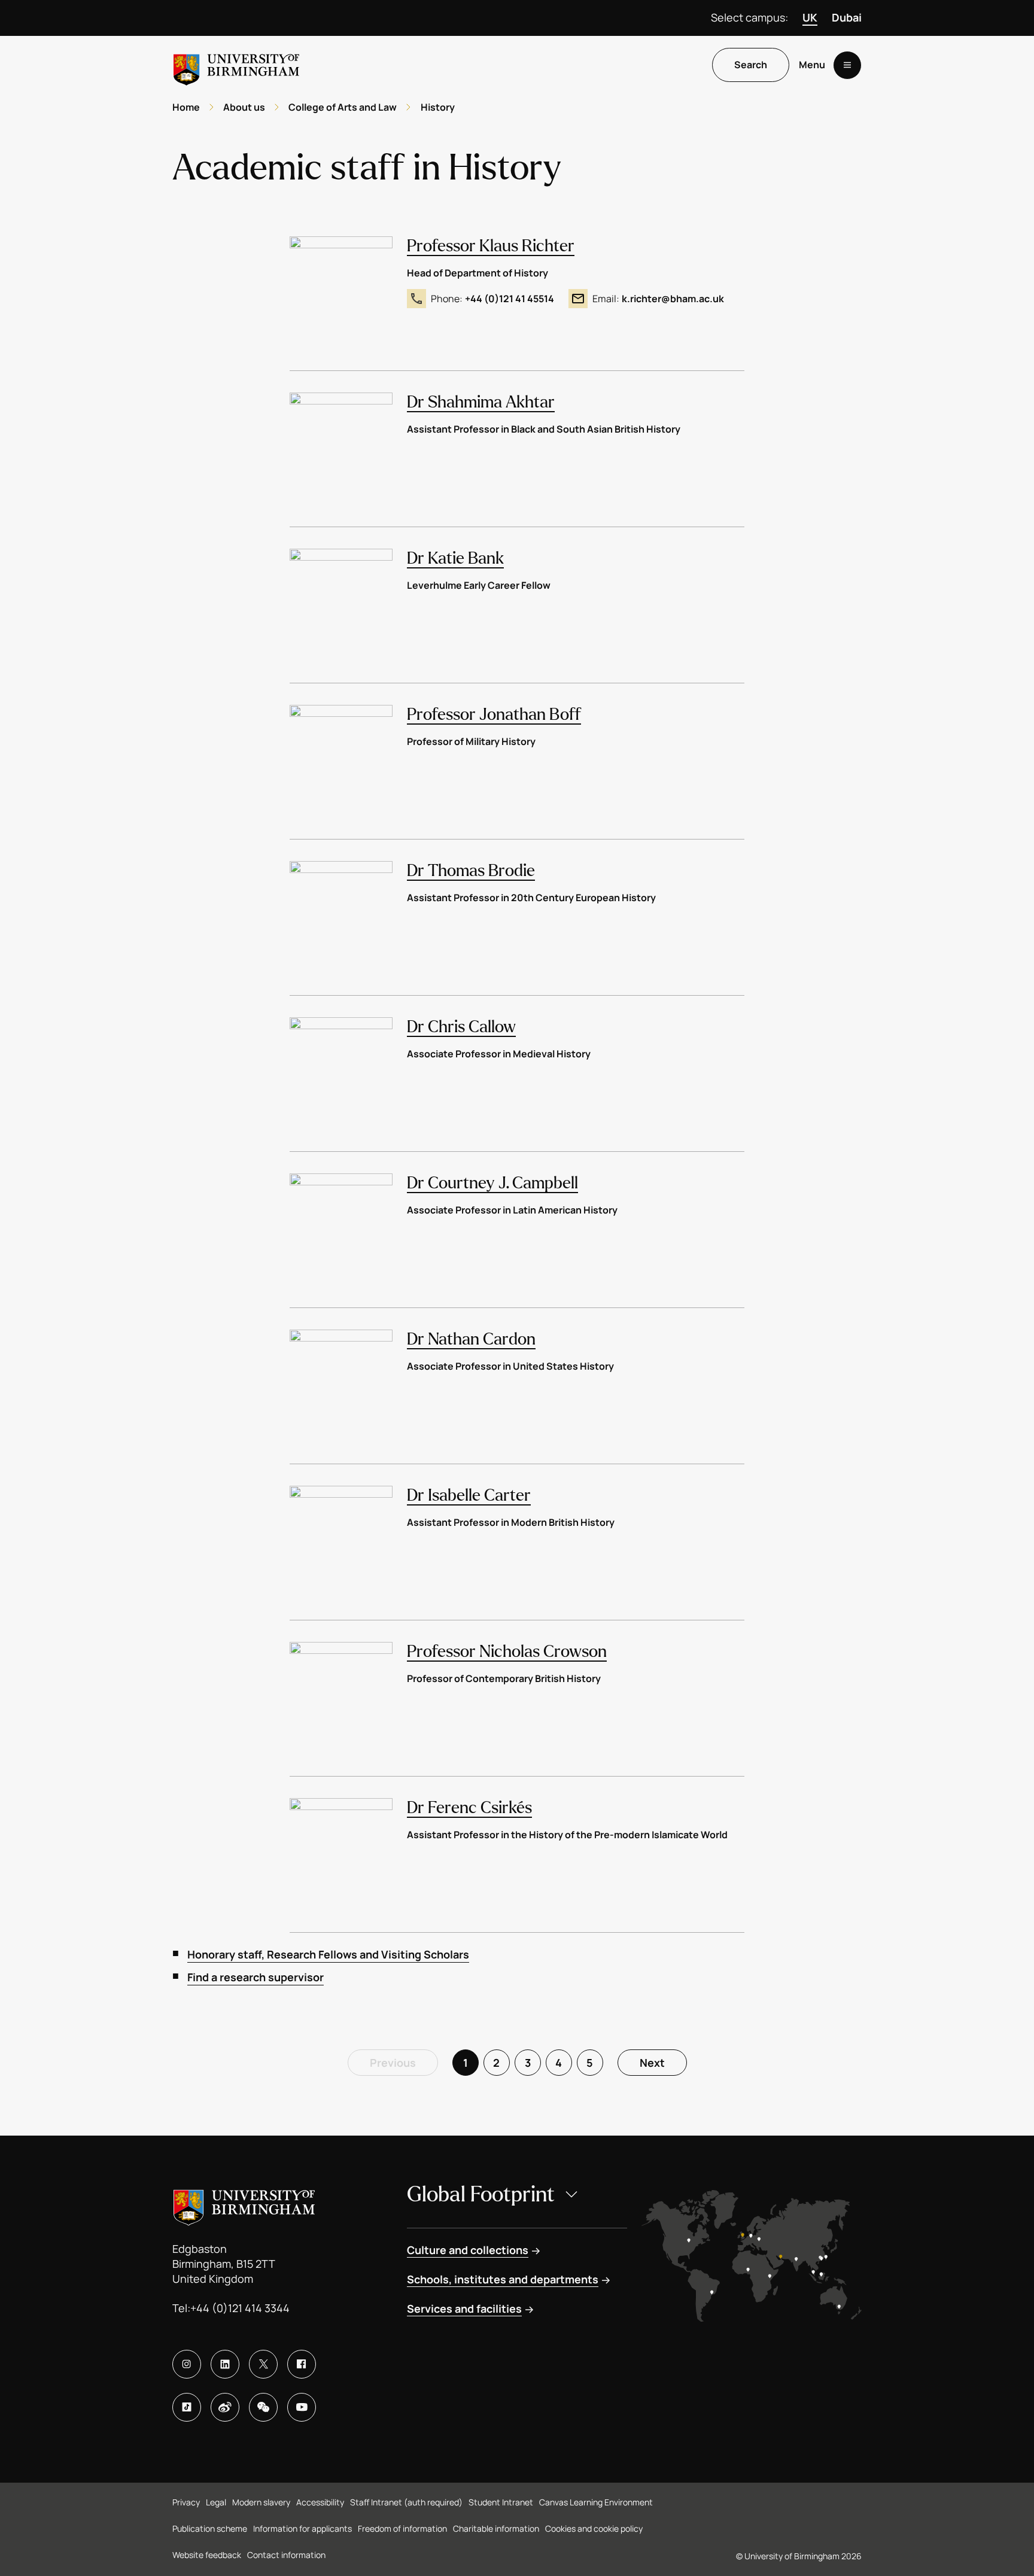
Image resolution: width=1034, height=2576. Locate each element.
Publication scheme (210, 2528)
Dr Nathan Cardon (471, 1339)
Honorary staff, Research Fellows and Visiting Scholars (328, 1954)
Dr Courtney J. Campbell (492, 1183)
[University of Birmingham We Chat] (263, 2407)
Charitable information (496, 2528)
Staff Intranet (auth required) (406, 2502)
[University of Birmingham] (236, 65)
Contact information (286, 2555)
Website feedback (207, 2555)
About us (244, 107)
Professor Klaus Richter (491, 246)
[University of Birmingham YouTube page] (302, 2407)
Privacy (186, 2502)
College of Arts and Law (343, 107)
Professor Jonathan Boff (494, 714)
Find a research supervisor (256, 1977)
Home (186, 107)
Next (652, 2063)
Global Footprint (481, 2195)
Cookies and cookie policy (594, 2528)
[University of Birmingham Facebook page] (302, 2364)
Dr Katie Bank (455, 558)
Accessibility (320, 2502)
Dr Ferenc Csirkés (469, 1808)
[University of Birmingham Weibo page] (225, 2407)
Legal (216, 2502)
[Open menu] (847, 65)
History (438, 107)
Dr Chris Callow (461, 1027)
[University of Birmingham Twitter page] (263, 2364)
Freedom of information (402, 2528)
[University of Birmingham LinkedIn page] (225, 2364)
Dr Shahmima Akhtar (481, 402)
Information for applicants (302, 2528)
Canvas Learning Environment (596, 2502)
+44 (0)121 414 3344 (240, 2308)
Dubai (847, 17)
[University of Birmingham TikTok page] (187, 2407)
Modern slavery (261, 2502)
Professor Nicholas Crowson (507, 1652)
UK (810, 17)
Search (751, 65)
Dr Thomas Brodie (471, 871)
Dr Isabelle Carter (469, 1495)
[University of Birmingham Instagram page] (187, 2364)
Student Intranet (501, 2502)
